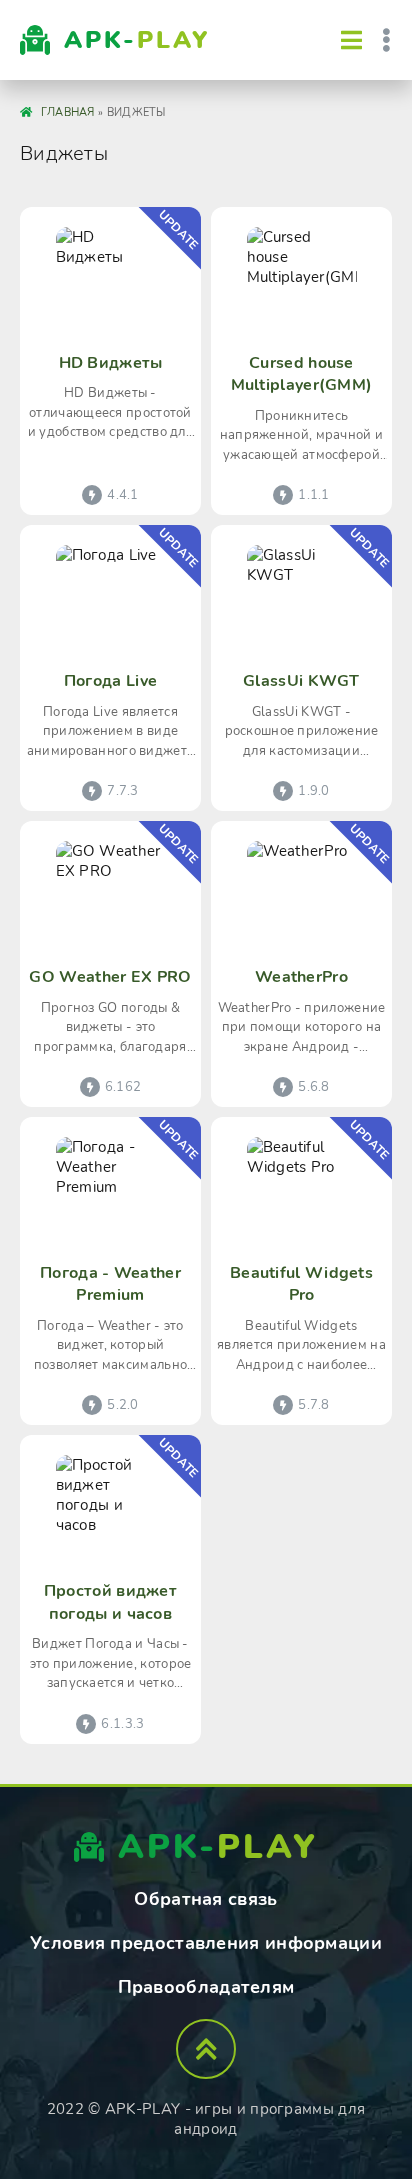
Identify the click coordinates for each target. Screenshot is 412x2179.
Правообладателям (206, 1987)
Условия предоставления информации (206, 1943)
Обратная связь (205, 1899)
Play (137, 40)
